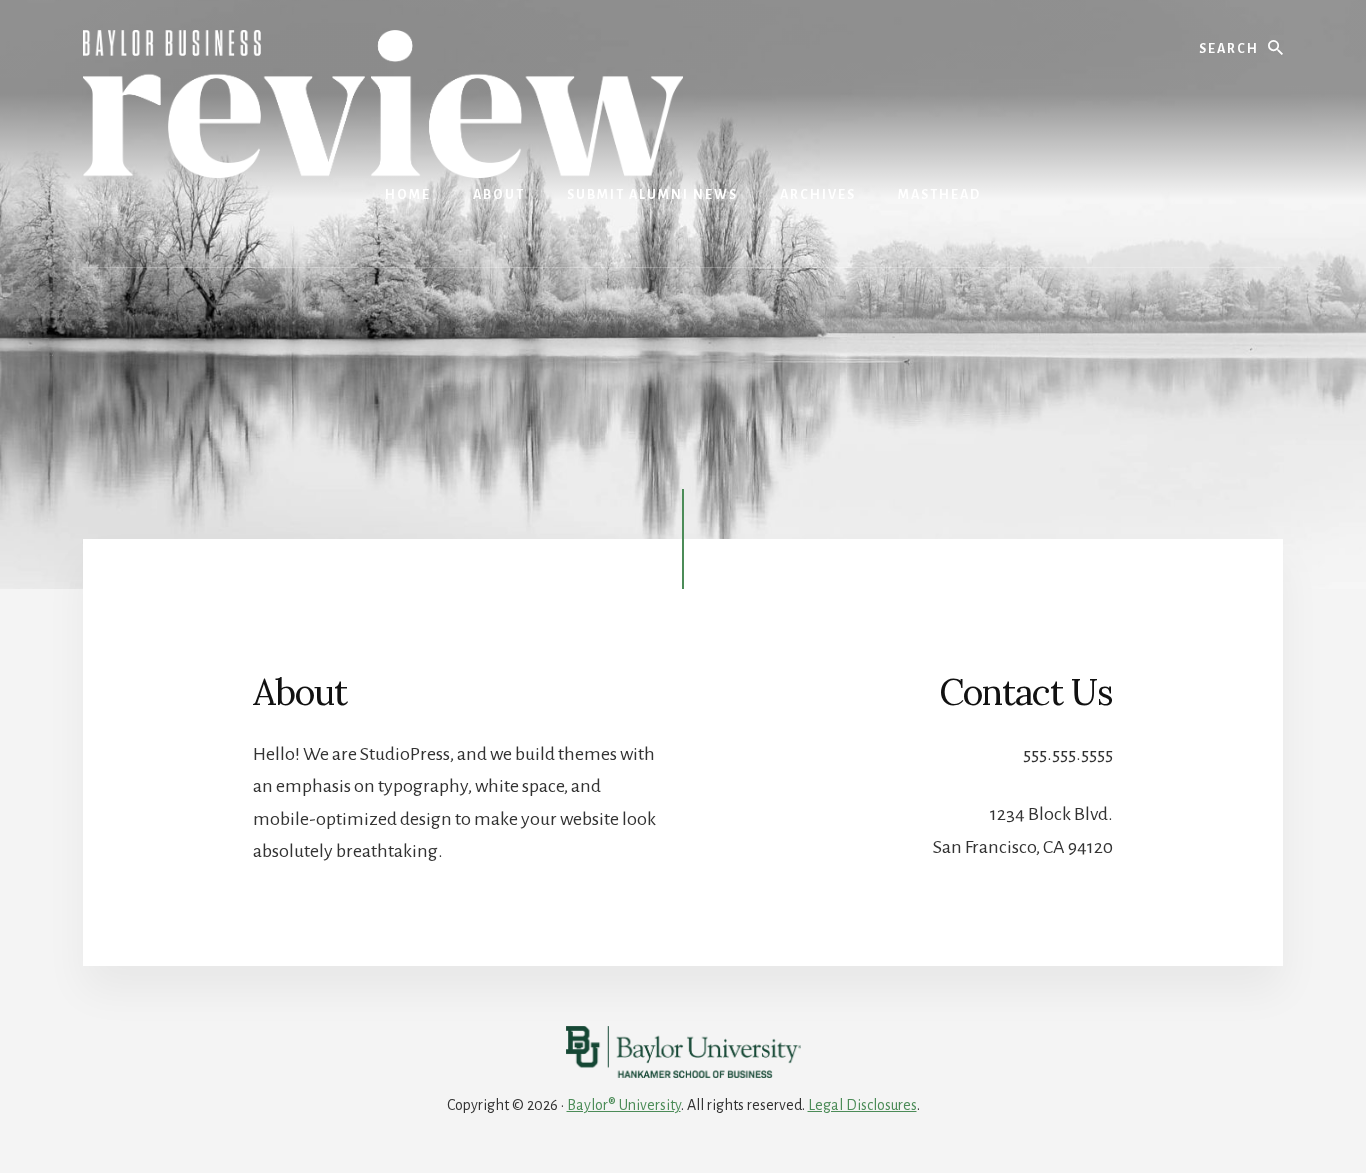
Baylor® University (624, 1105)
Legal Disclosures (862, 1105)
